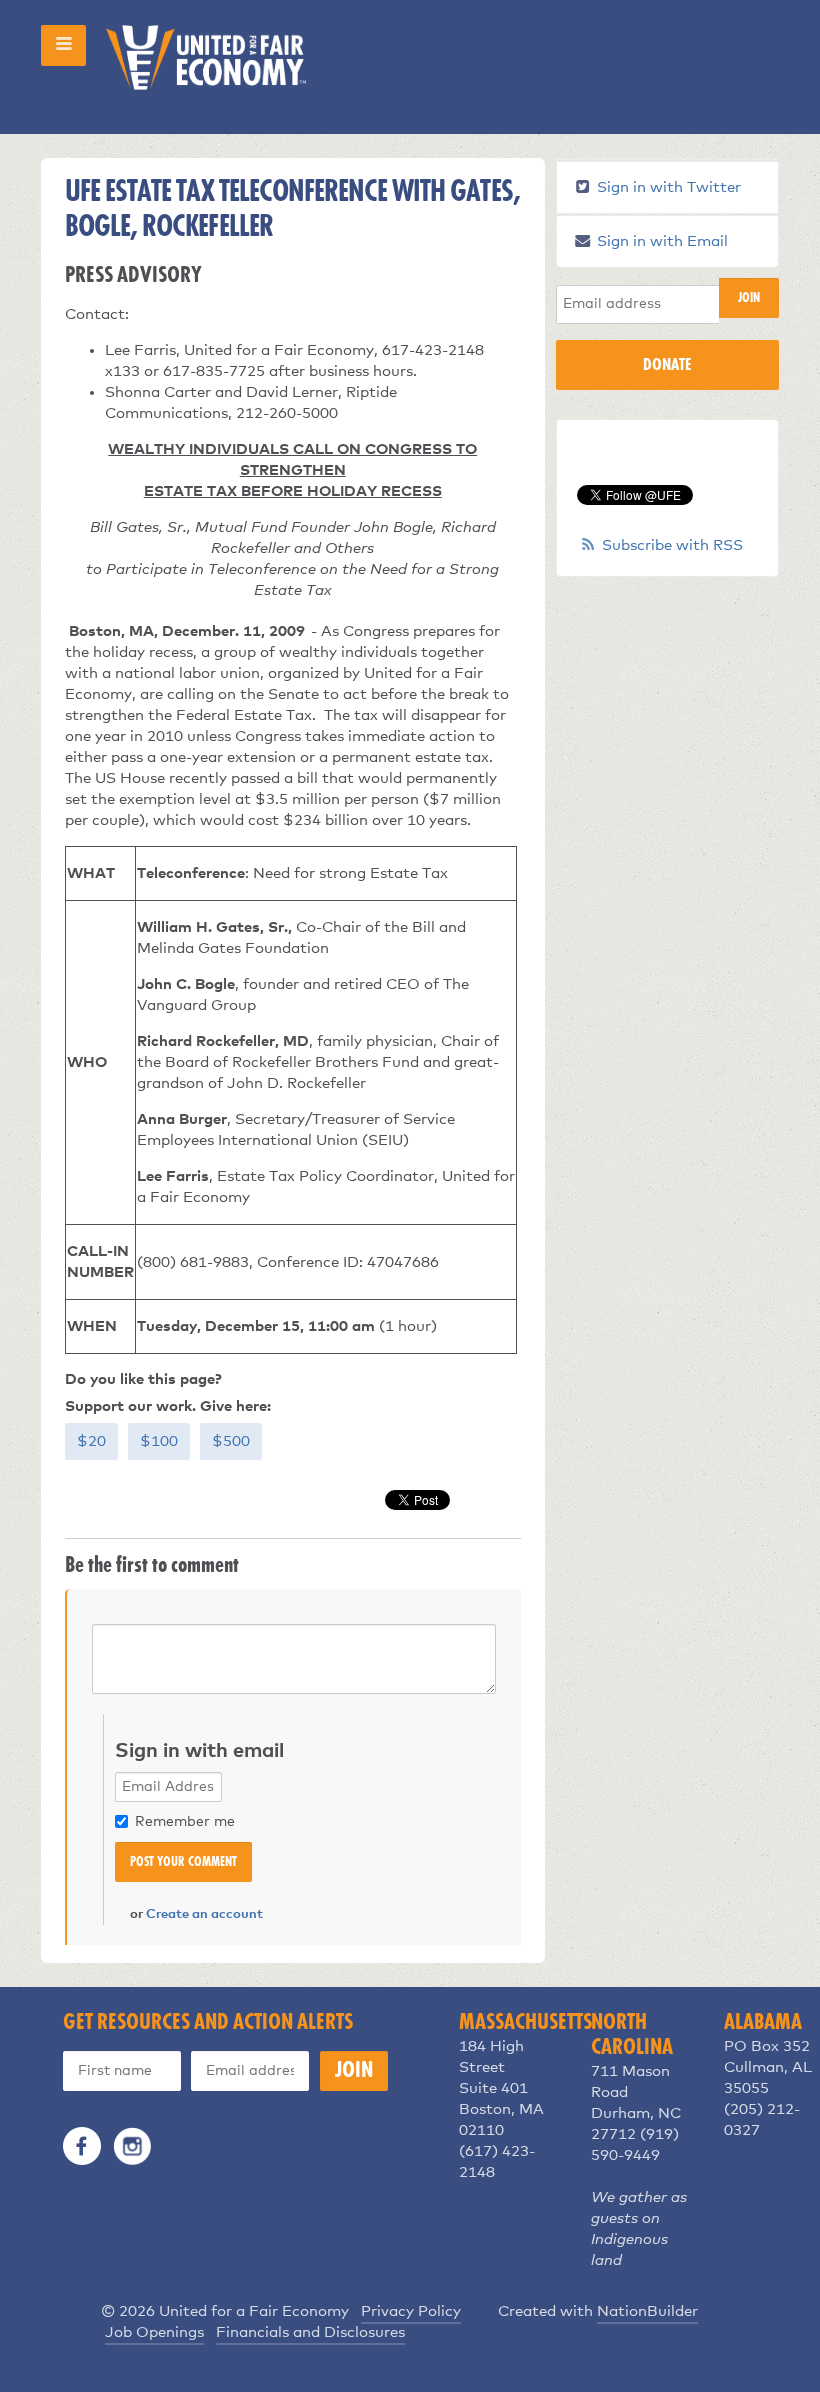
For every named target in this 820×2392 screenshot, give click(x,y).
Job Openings (154, 2332)
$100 (159, 1441)
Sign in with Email (660, 241)
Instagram (132, 2146)
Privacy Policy (411, 2311)
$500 (231, 1441)
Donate (667, 365)
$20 (91, 1441)
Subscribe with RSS (672, 545)
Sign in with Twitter (667, 187)
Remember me (185, 1822)
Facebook (82, 2146)
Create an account (204, 1914)
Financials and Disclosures (310, 2332)
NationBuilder (647, 2311)
